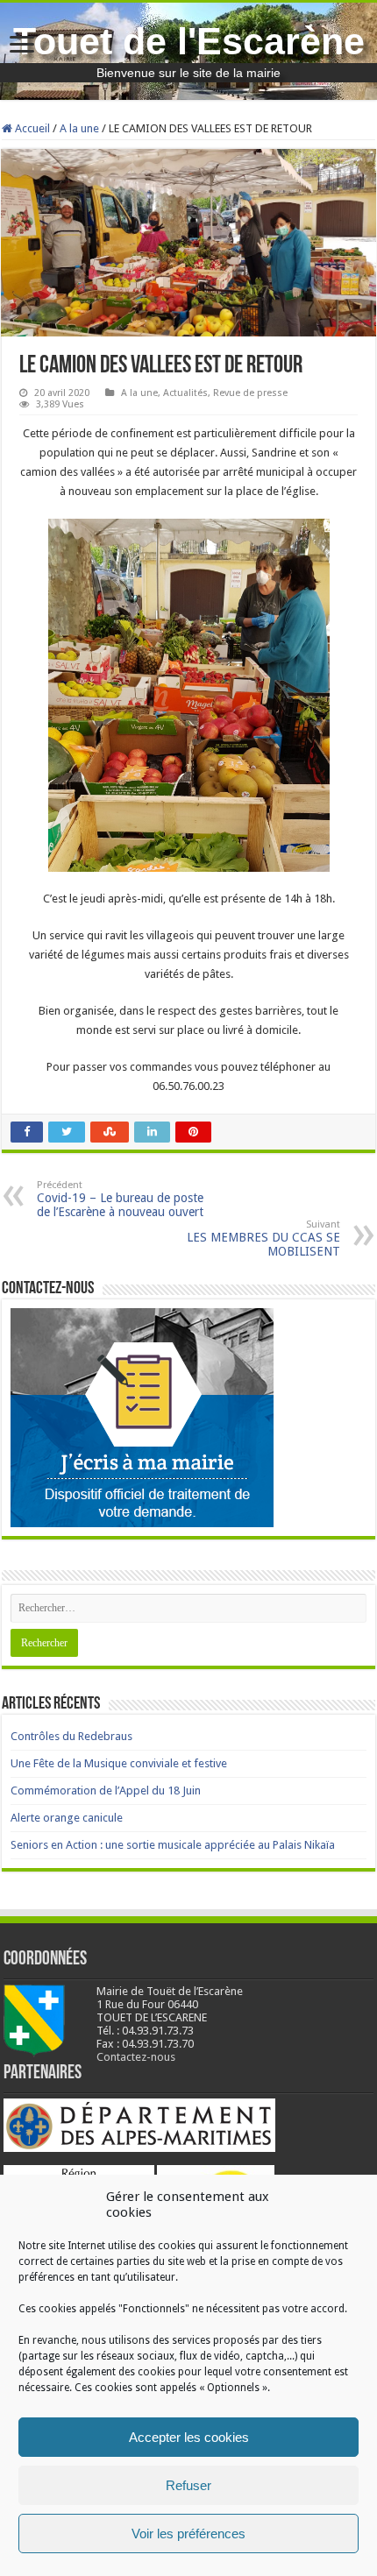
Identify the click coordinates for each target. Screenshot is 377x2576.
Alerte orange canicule (67, 1818)
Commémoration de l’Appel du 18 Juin (106, 1790)
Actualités (185, 393)
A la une (79, 128)
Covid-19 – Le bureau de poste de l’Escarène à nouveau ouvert (120, 1199)
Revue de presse (250, 393)
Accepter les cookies (189, 2437)
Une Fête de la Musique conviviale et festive (119, 1763)
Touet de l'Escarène (189, 41)
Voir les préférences (188, 2534)
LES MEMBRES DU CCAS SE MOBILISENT (263, 1238)
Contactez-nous (136, 2057)
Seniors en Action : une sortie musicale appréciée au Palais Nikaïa (173, 1845)
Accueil (31, 128)
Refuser (188, 2485)
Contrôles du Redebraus (71, 1736)
